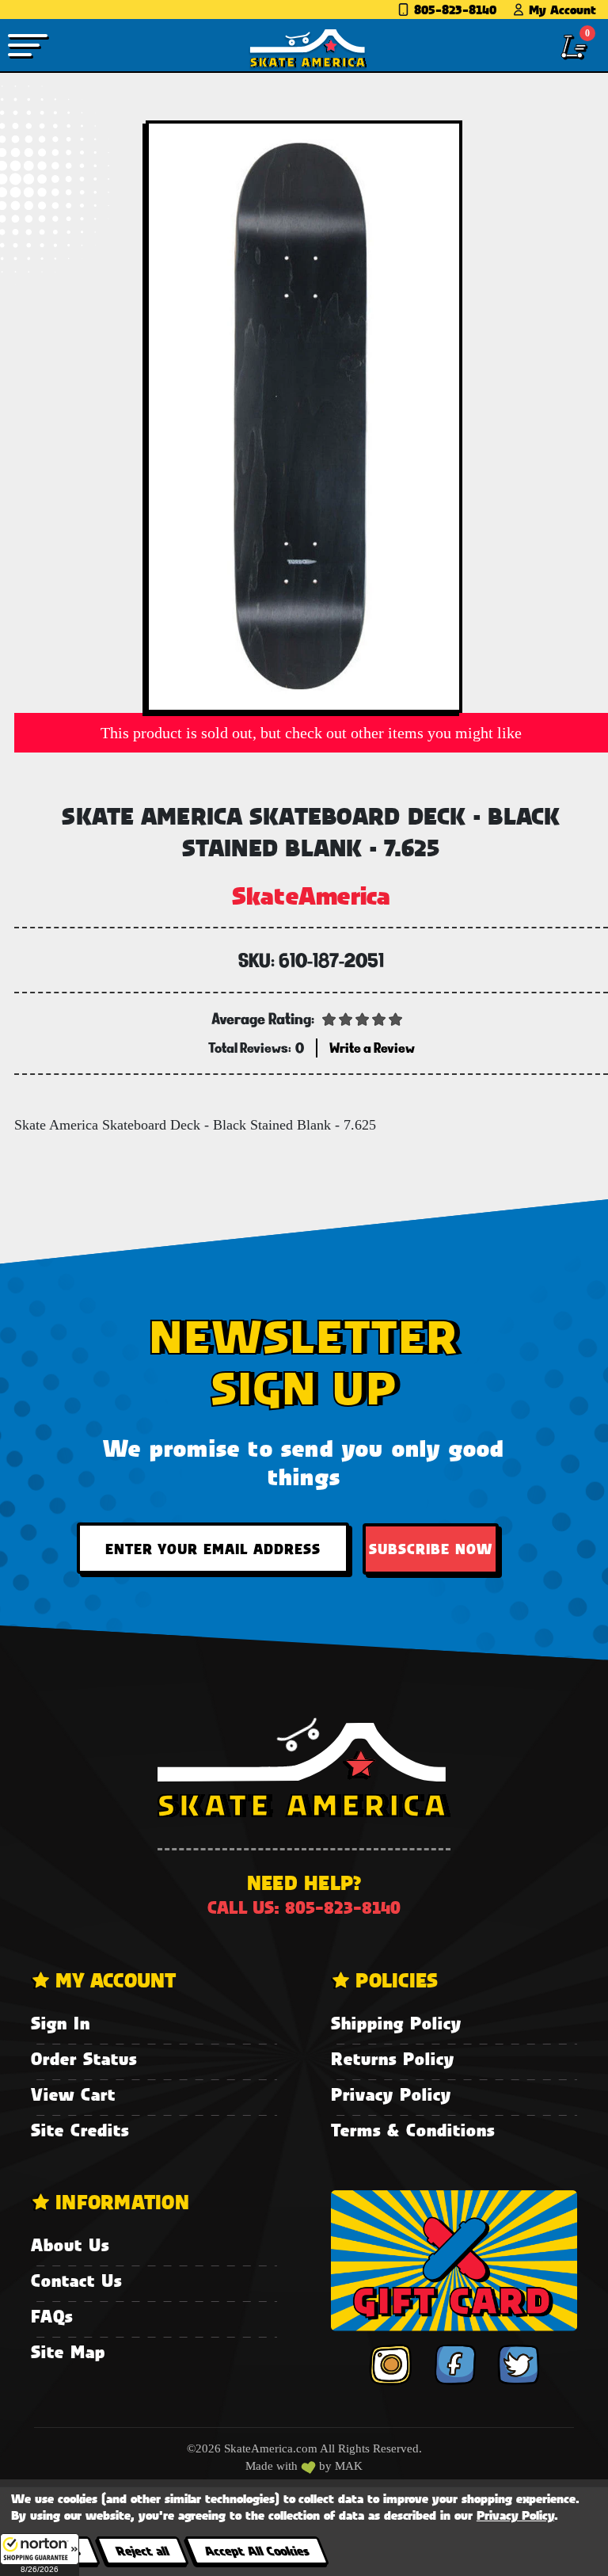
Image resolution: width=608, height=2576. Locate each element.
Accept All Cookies (256, 2550)
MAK (349, 2466)
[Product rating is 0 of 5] (363, 1018)
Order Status (84, 2058)
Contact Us (76, 2280)
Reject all (142, 2550)
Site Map (68, 2351)
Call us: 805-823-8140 (304, 1907)
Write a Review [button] (372, 1048)
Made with (273, 2466)
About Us (70, 2244)
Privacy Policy (391, 2094)
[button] (40, 2555)
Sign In (61, 2023)
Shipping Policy (396, 2023)
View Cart (73, 2094)
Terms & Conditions (413, 2130)
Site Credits (80, 2130)
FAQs (52, 2316)
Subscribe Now (431, 1549)
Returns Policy (393, 2058)
